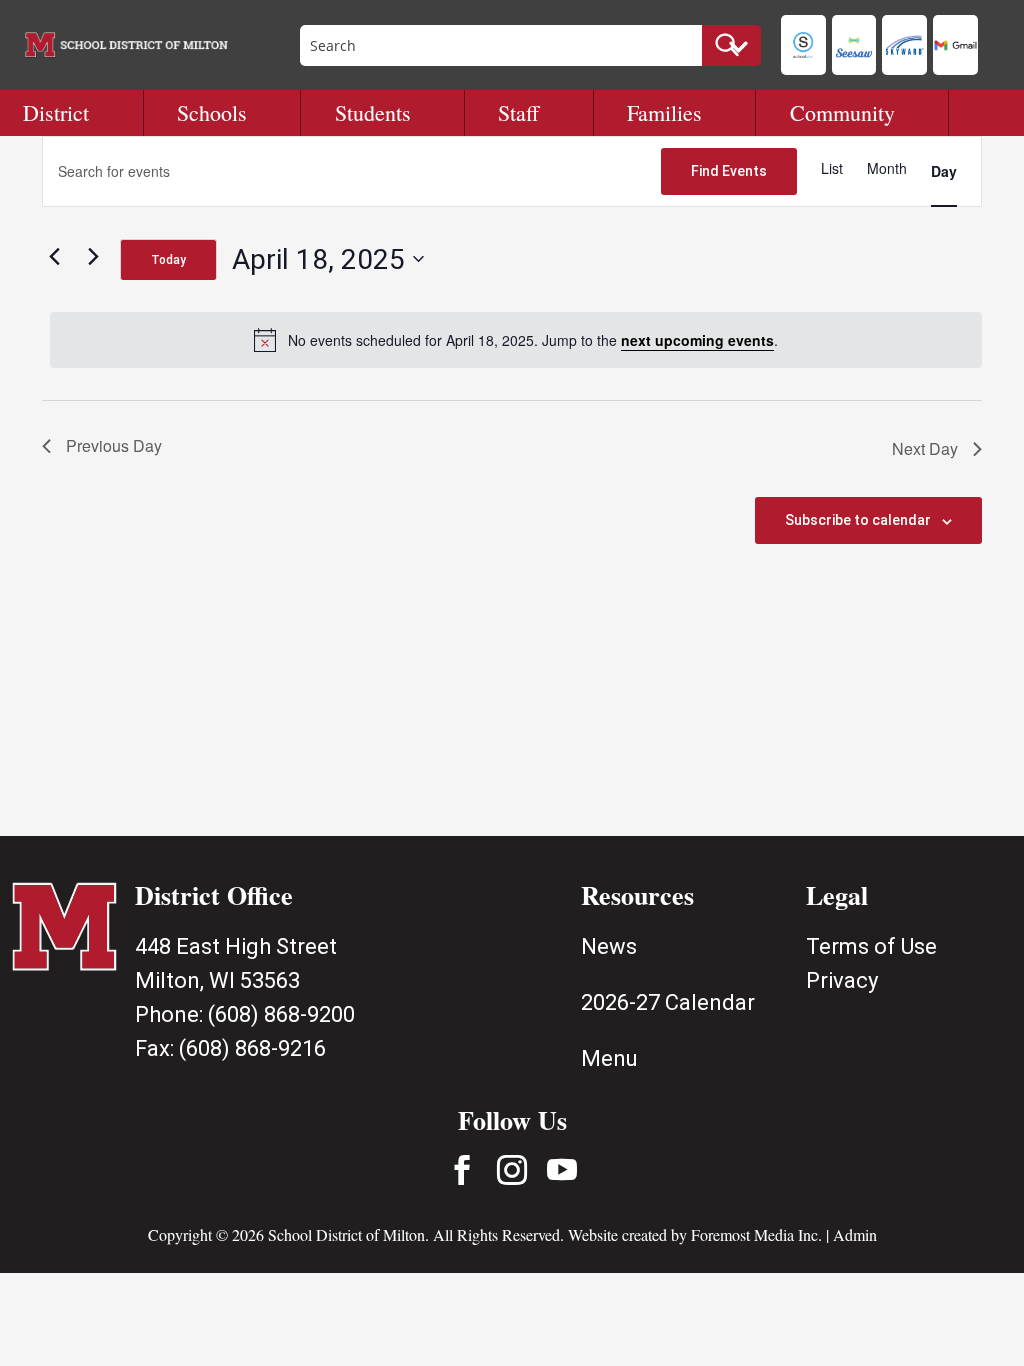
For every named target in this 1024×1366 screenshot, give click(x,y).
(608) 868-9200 (281, 1014)
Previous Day (114, 445)
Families (664, 112)
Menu (609, 1058)
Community (842, 112)
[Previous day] (54, 256)
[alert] (516, 340)
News (609, 946)
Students (373, 112)
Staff (518, 112)
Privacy (842, 980)
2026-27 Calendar (668, 1002)
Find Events (729, 171)
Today (168, 260)
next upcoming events (697, 340)
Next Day (925, 448)
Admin (855, 1234)
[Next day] (93, 256)
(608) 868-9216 (252, 1048)
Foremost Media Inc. (756, 1234)
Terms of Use (871, 946)
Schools (212, 112)
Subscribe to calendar (858, 520)
